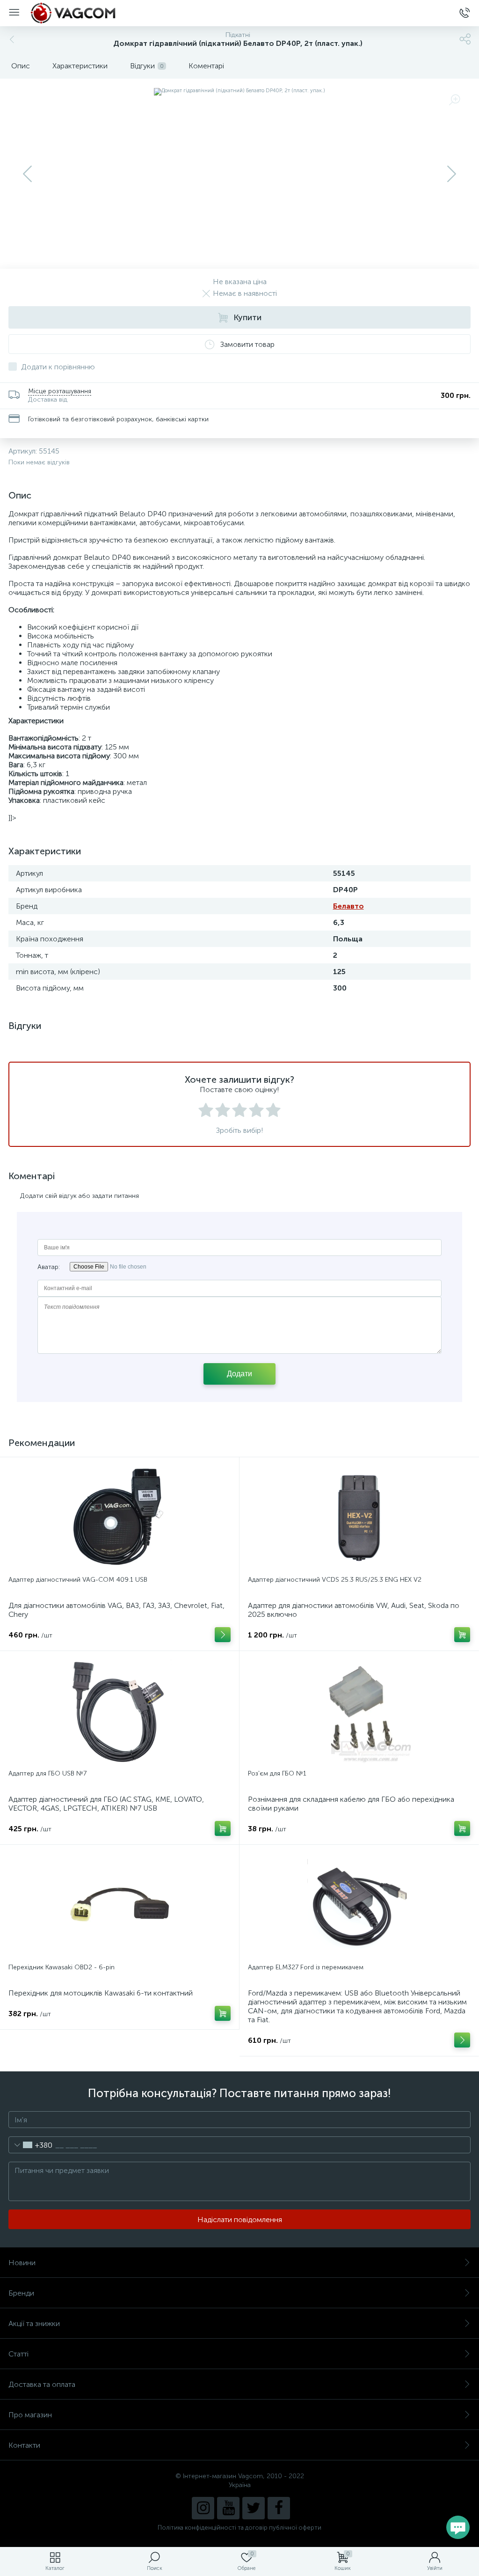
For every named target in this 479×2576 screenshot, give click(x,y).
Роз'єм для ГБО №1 (277, 1773)
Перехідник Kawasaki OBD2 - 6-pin (62, 1967)
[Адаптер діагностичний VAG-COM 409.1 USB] (120, 1518)
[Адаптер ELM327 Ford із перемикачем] (359, 1905)
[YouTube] (228, 2508)
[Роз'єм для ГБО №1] (359, 1711)
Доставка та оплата (42, 2384)
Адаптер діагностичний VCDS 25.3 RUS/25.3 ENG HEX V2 (335, 1580)
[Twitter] (254, 2508)
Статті (18, 2354)
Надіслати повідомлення (240, 2220)
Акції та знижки (34, 2323)
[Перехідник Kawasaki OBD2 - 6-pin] (120, 1905)
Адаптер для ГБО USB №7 (47, 1773)
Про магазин (30, 2415)
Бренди (21, 2293)
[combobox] (31, 2145)
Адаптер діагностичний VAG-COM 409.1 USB (78, 1580)
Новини (22, 2263)
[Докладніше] (223, 1635)
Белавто (348, 906)
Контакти (24, 2445)
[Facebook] (279, 2508)
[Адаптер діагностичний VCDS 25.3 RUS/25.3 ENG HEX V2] (359, 1518)
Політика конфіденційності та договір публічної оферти (239, 2528)
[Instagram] (203, 2508)
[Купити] (462, 1635)
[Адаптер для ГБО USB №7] (120, 1711)
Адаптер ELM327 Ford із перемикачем (306, 1967)
